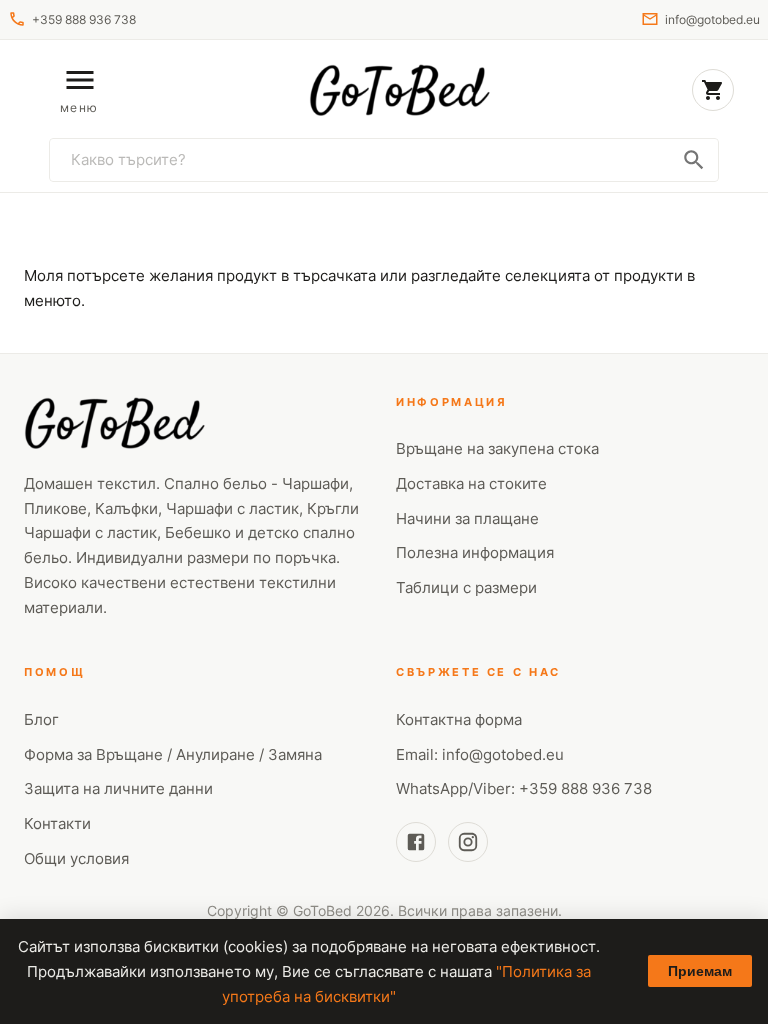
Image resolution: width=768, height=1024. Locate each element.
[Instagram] (468, 842)
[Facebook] (416, 842)
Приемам (700, 971)
